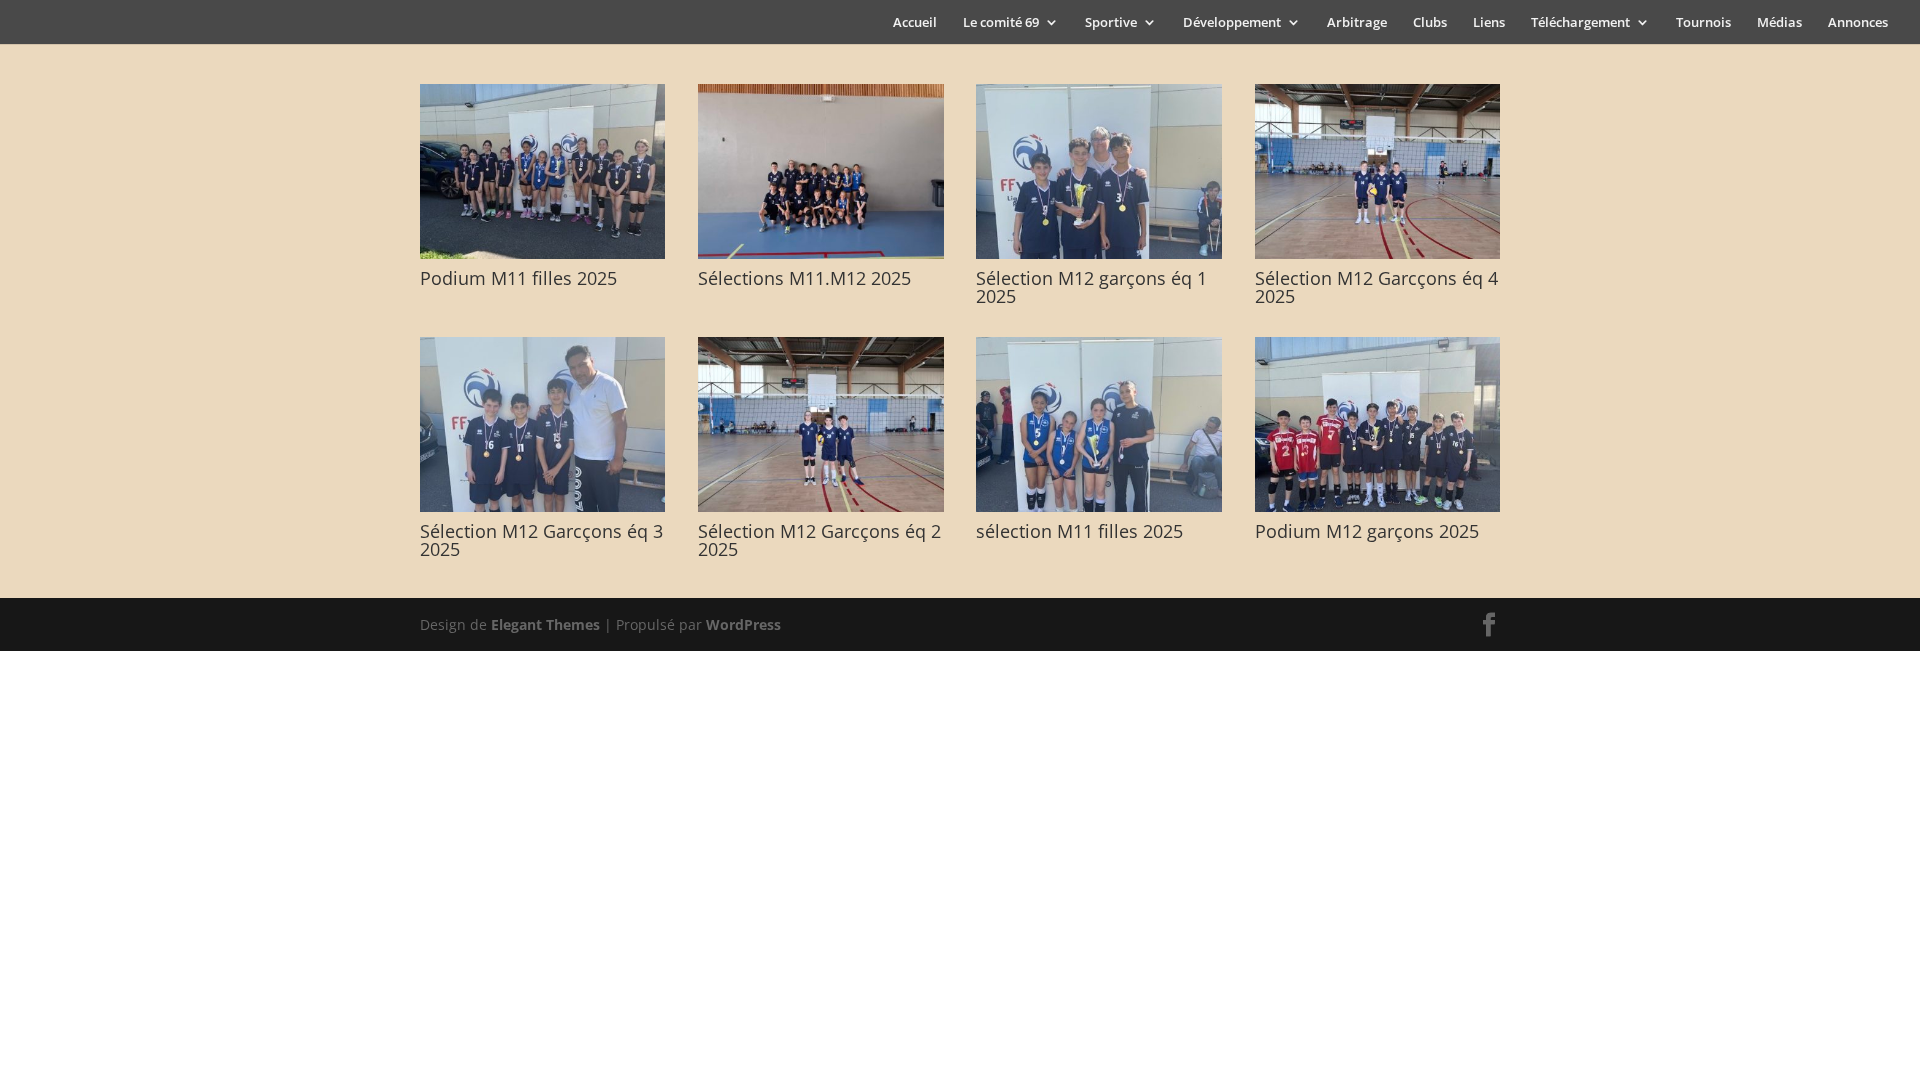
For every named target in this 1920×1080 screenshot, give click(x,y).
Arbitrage (1357, 23)
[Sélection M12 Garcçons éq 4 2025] (1378, 253)
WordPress (743, 624)
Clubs (1430, 23)
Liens (1489, 23)
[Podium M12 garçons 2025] (1378, 506)
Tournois (1703, 23)
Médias (1779, 23)
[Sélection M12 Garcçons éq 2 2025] (821, 506)
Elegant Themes (545, 624)
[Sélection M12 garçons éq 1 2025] (1099, 253)
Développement (1232, 23)
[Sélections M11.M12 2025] (821, 253)
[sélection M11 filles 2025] (1099, 506)
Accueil (915, 23)
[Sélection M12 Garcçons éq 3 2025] (543, 506)
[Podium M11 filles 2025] (543, 253)
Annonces (1858, 23)
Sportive (1111, 23)
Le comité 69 (1001, 23)
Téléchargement (1580, 23)
